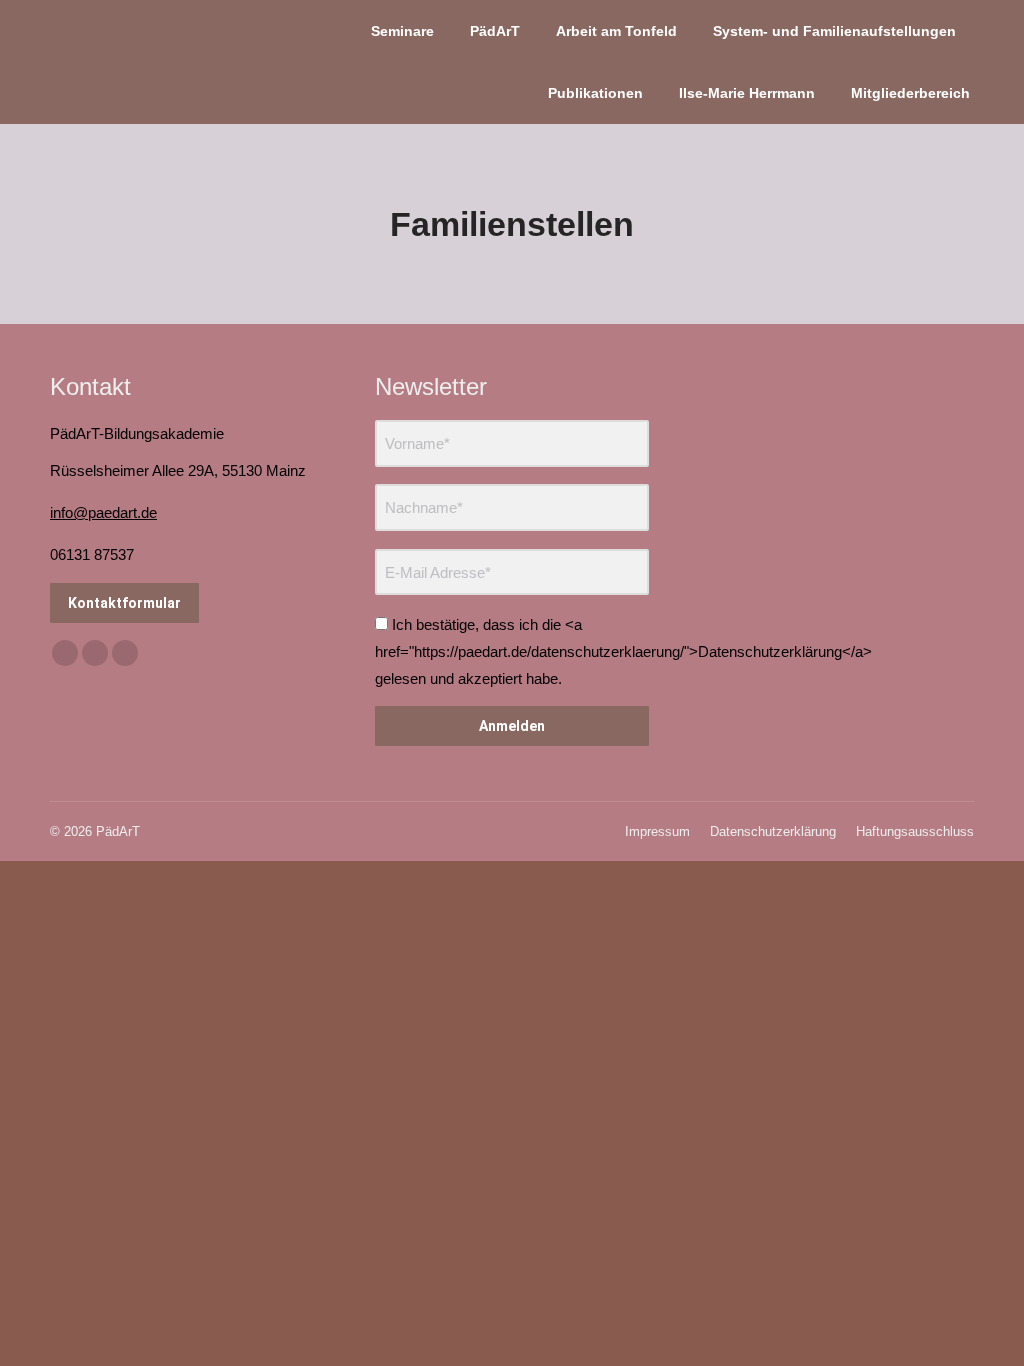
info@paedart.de (103, 512)
